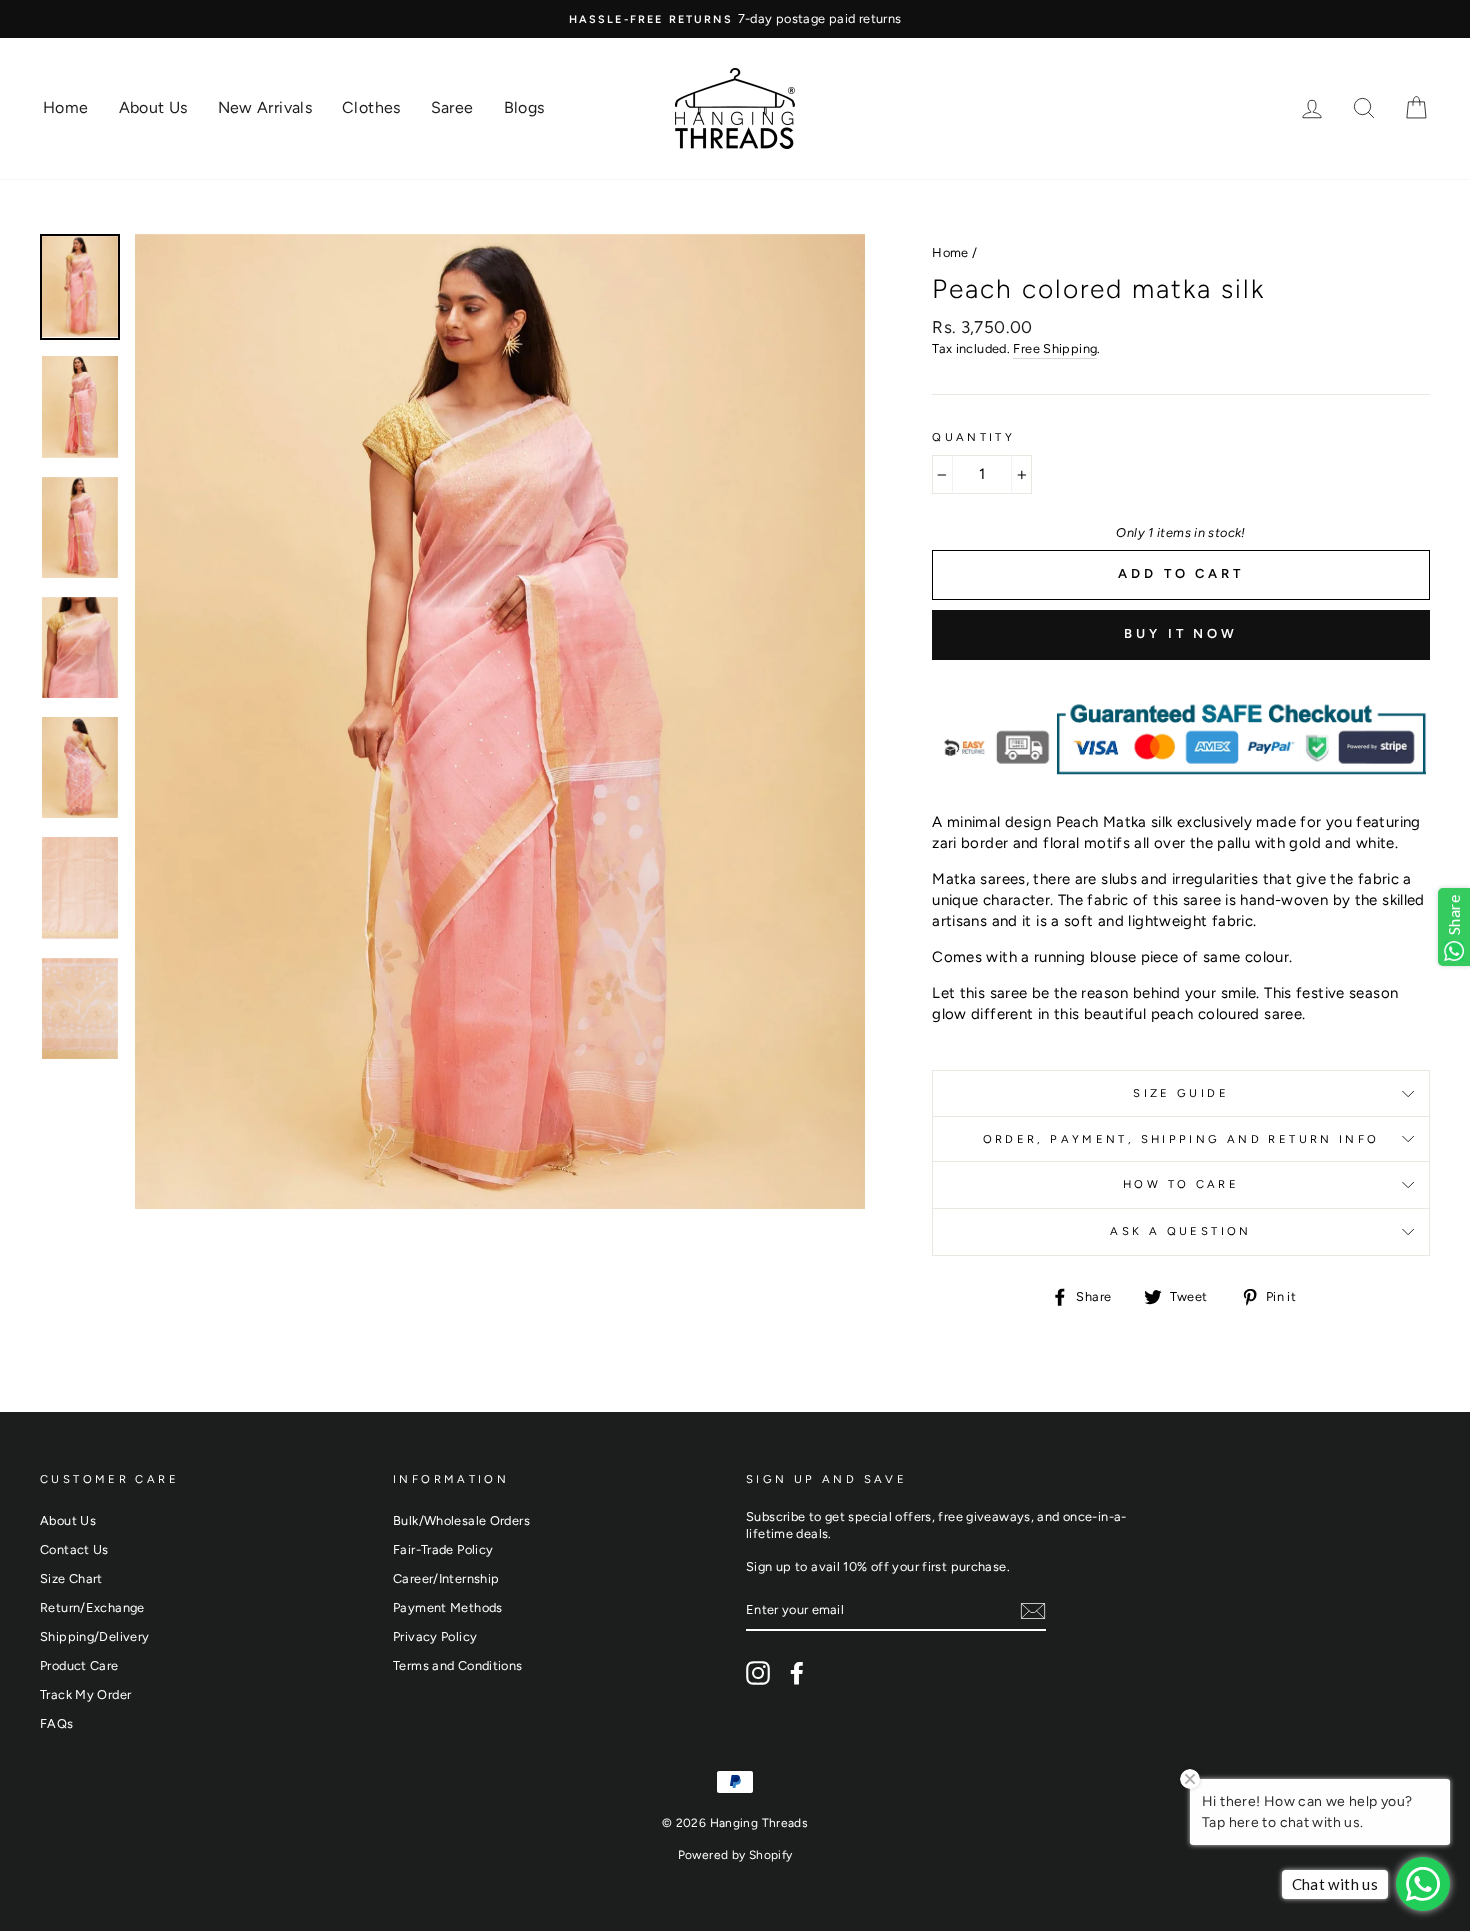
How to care (1181, 1184)
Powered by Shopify (735, 1855)
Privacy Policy (435, 1636)
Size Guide (1181, 1093)
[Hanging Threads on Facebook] (797, 1673)
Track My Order (85, 1694)
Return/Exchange (92, 1607)
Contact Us (74, 1549)
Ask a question (1180, 1231)
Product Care (79, 1665)
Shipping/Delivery (94, 1636)
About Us (153, 107)
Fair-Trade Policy (443, 1549)
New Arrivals (265, 107)
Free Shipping (1055, 348)
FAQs (57, 1723)
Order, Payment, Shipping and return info (1181, 1139)
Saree (452, 107)
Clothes (371, 107)
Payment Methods (448, 1607)
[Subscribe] (1033, 1611)
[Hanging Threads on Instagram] (758, 1673)
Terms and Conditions (458, 1665)
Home (66, 107)
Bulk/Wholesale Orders (461, 1520)
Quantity (973, 437)
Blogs (524, 107)
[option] (735, 19)
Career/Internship (446, 1578)
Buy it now (1181, 633)
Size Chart (71, 1578)
